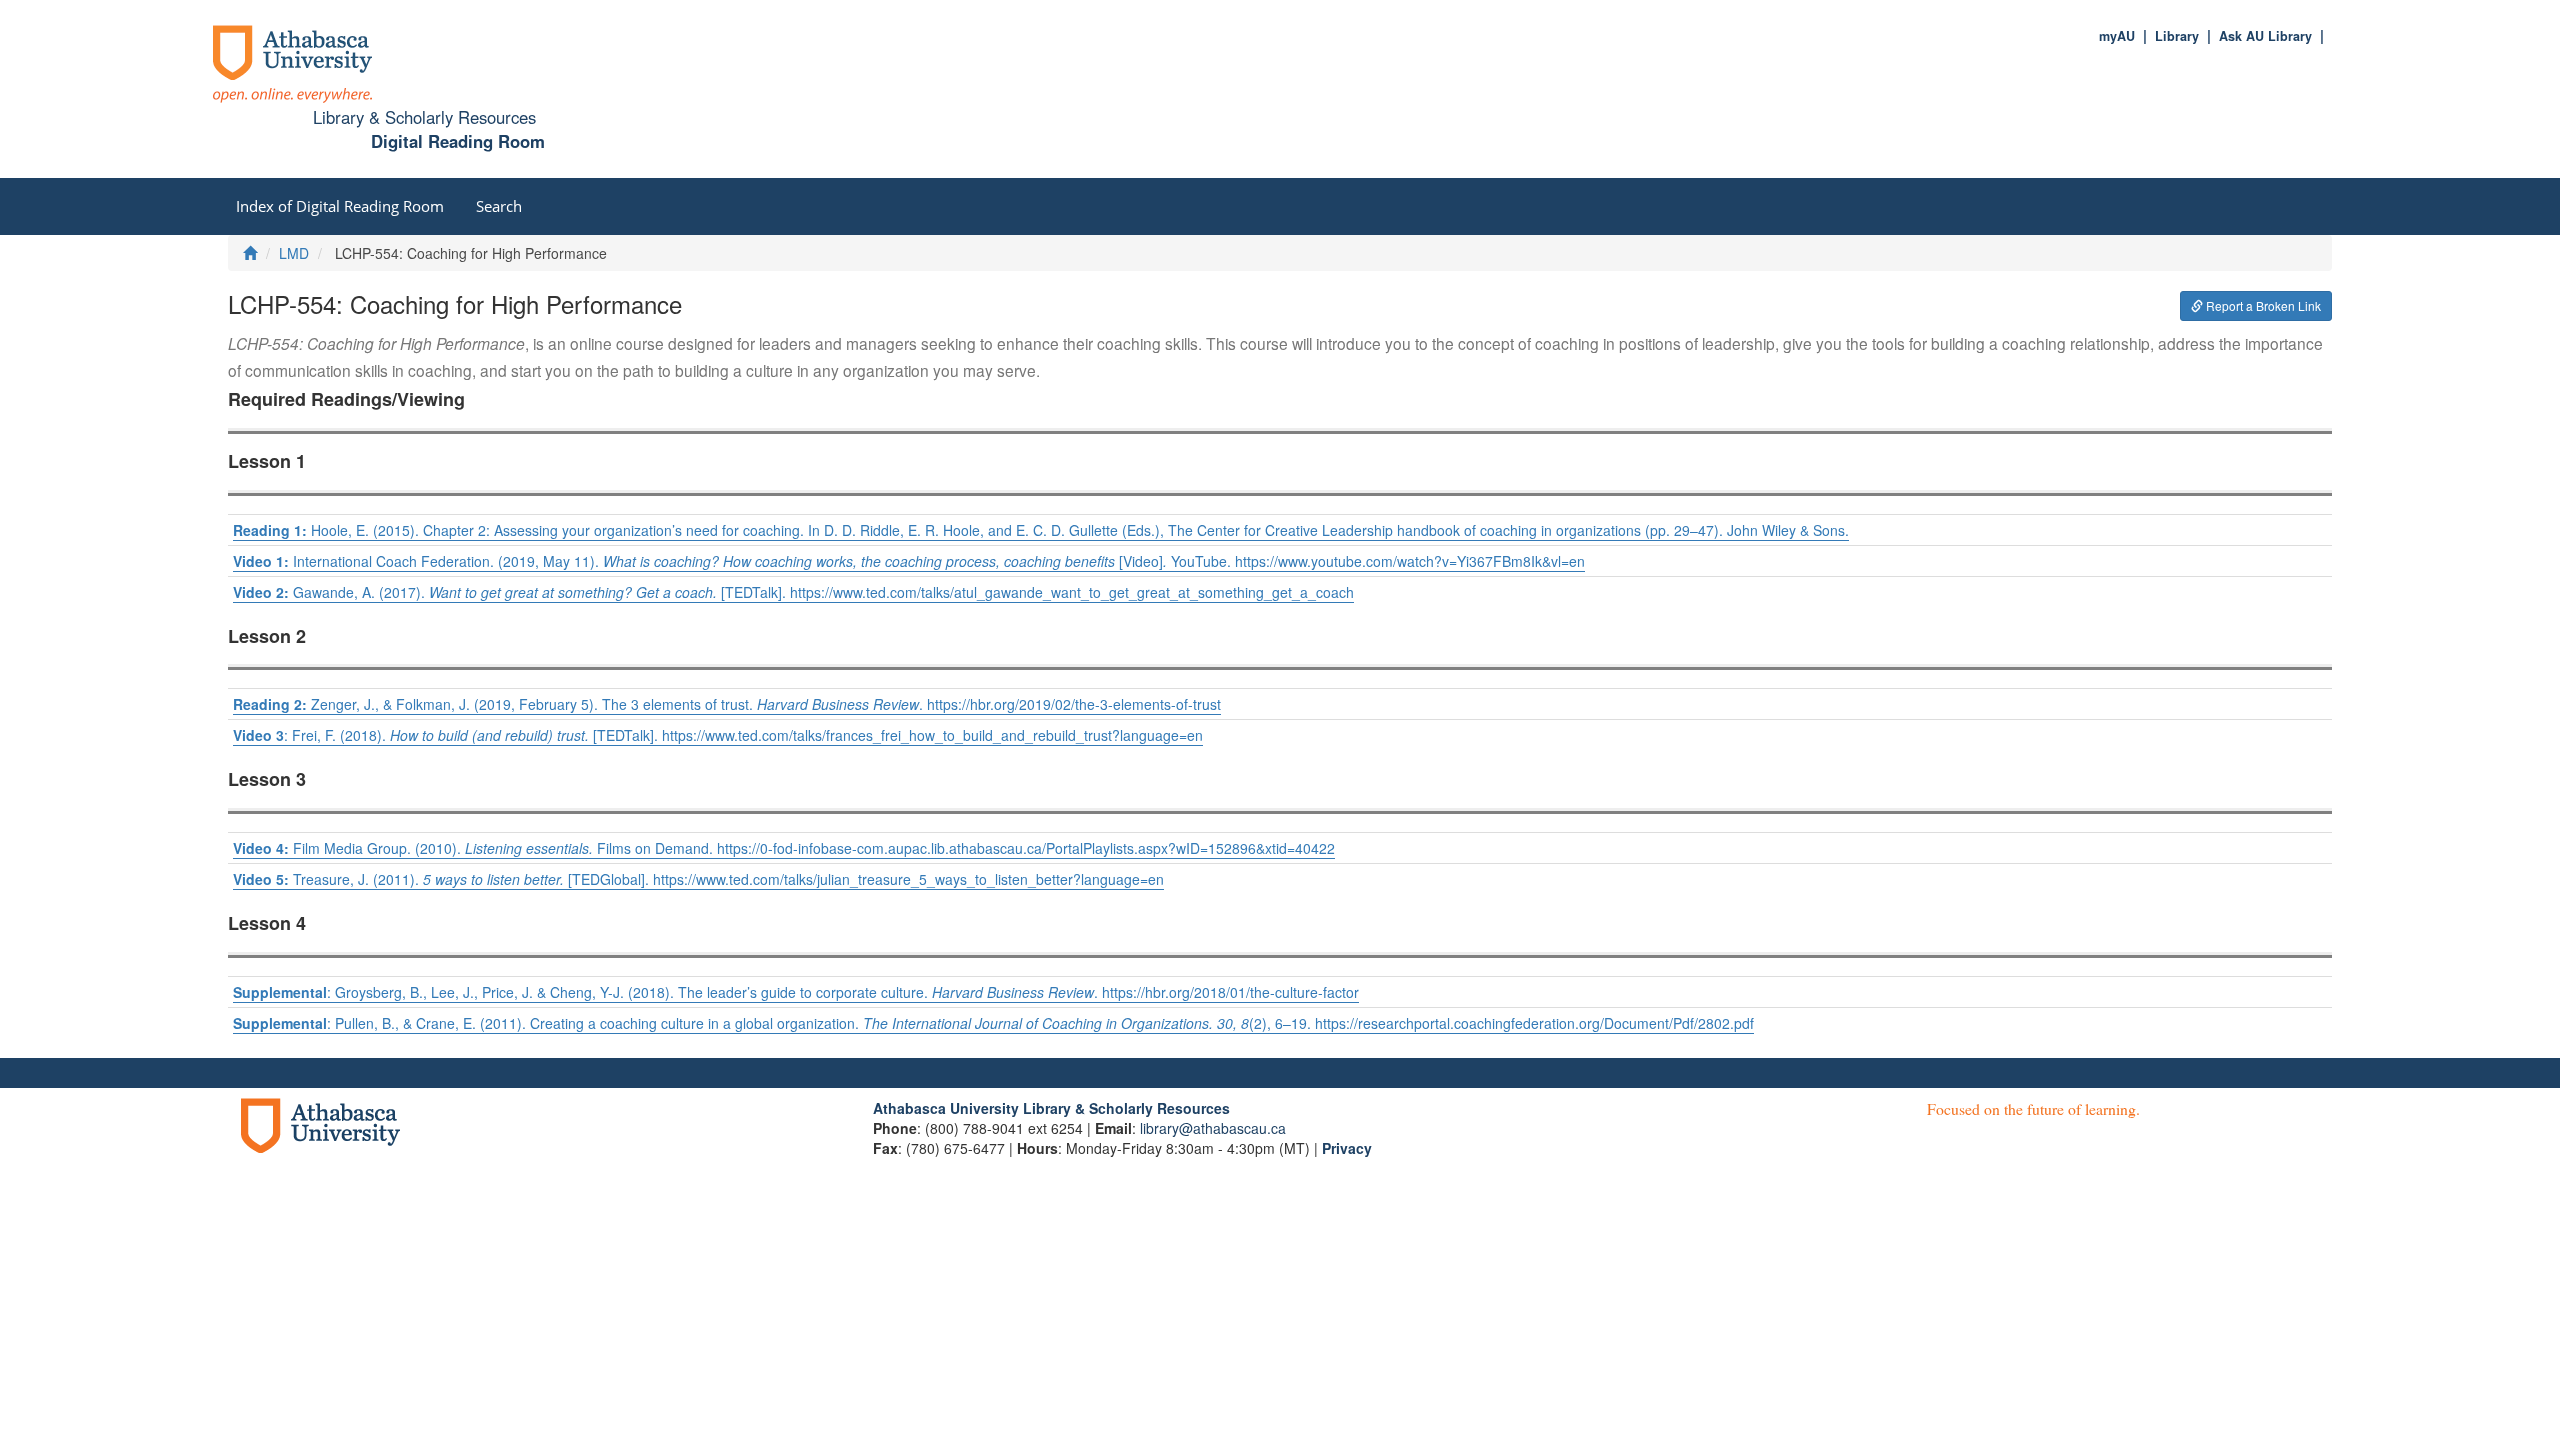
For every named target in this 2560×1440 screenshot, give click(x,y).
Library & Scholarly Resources (424, 117)
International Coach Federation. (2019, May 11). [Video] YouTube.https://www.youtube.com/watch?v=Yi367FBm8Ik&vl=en (909, 561)
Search (499, 206)
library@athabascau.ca (1213, 1128)
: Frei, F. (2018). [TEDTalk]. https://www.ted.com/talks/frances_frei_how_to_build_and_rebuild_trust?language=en (718, 735)
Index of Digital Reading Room (340, 206)
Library (2177, 36)
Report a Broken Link (2262, 305)
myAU (2117, 36)
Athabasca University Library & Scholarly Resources (1051, 1108)
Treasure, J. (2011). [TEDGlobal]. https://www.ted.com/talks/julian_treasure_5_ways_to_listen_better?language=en (698, 879)
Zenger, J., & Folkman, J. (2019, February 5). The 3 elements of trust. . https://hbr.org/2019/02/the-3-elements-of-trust (727, 704)
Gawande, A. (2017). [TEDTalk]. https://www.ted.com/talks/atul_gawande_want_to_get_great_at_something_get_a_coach (793, 592)
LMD (294, 253)
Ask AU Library (2265, 36)
